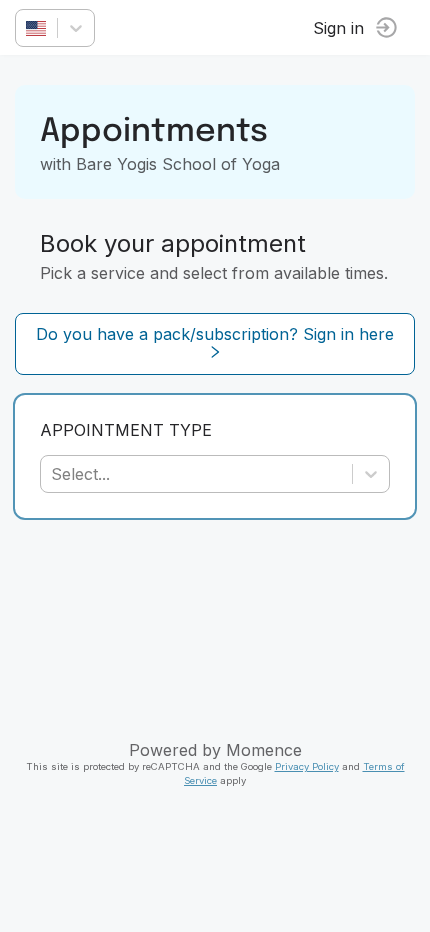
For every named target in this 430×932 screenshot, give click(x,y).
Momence (264, 750)
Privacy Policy (307, 766)
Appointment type (126, 430)
